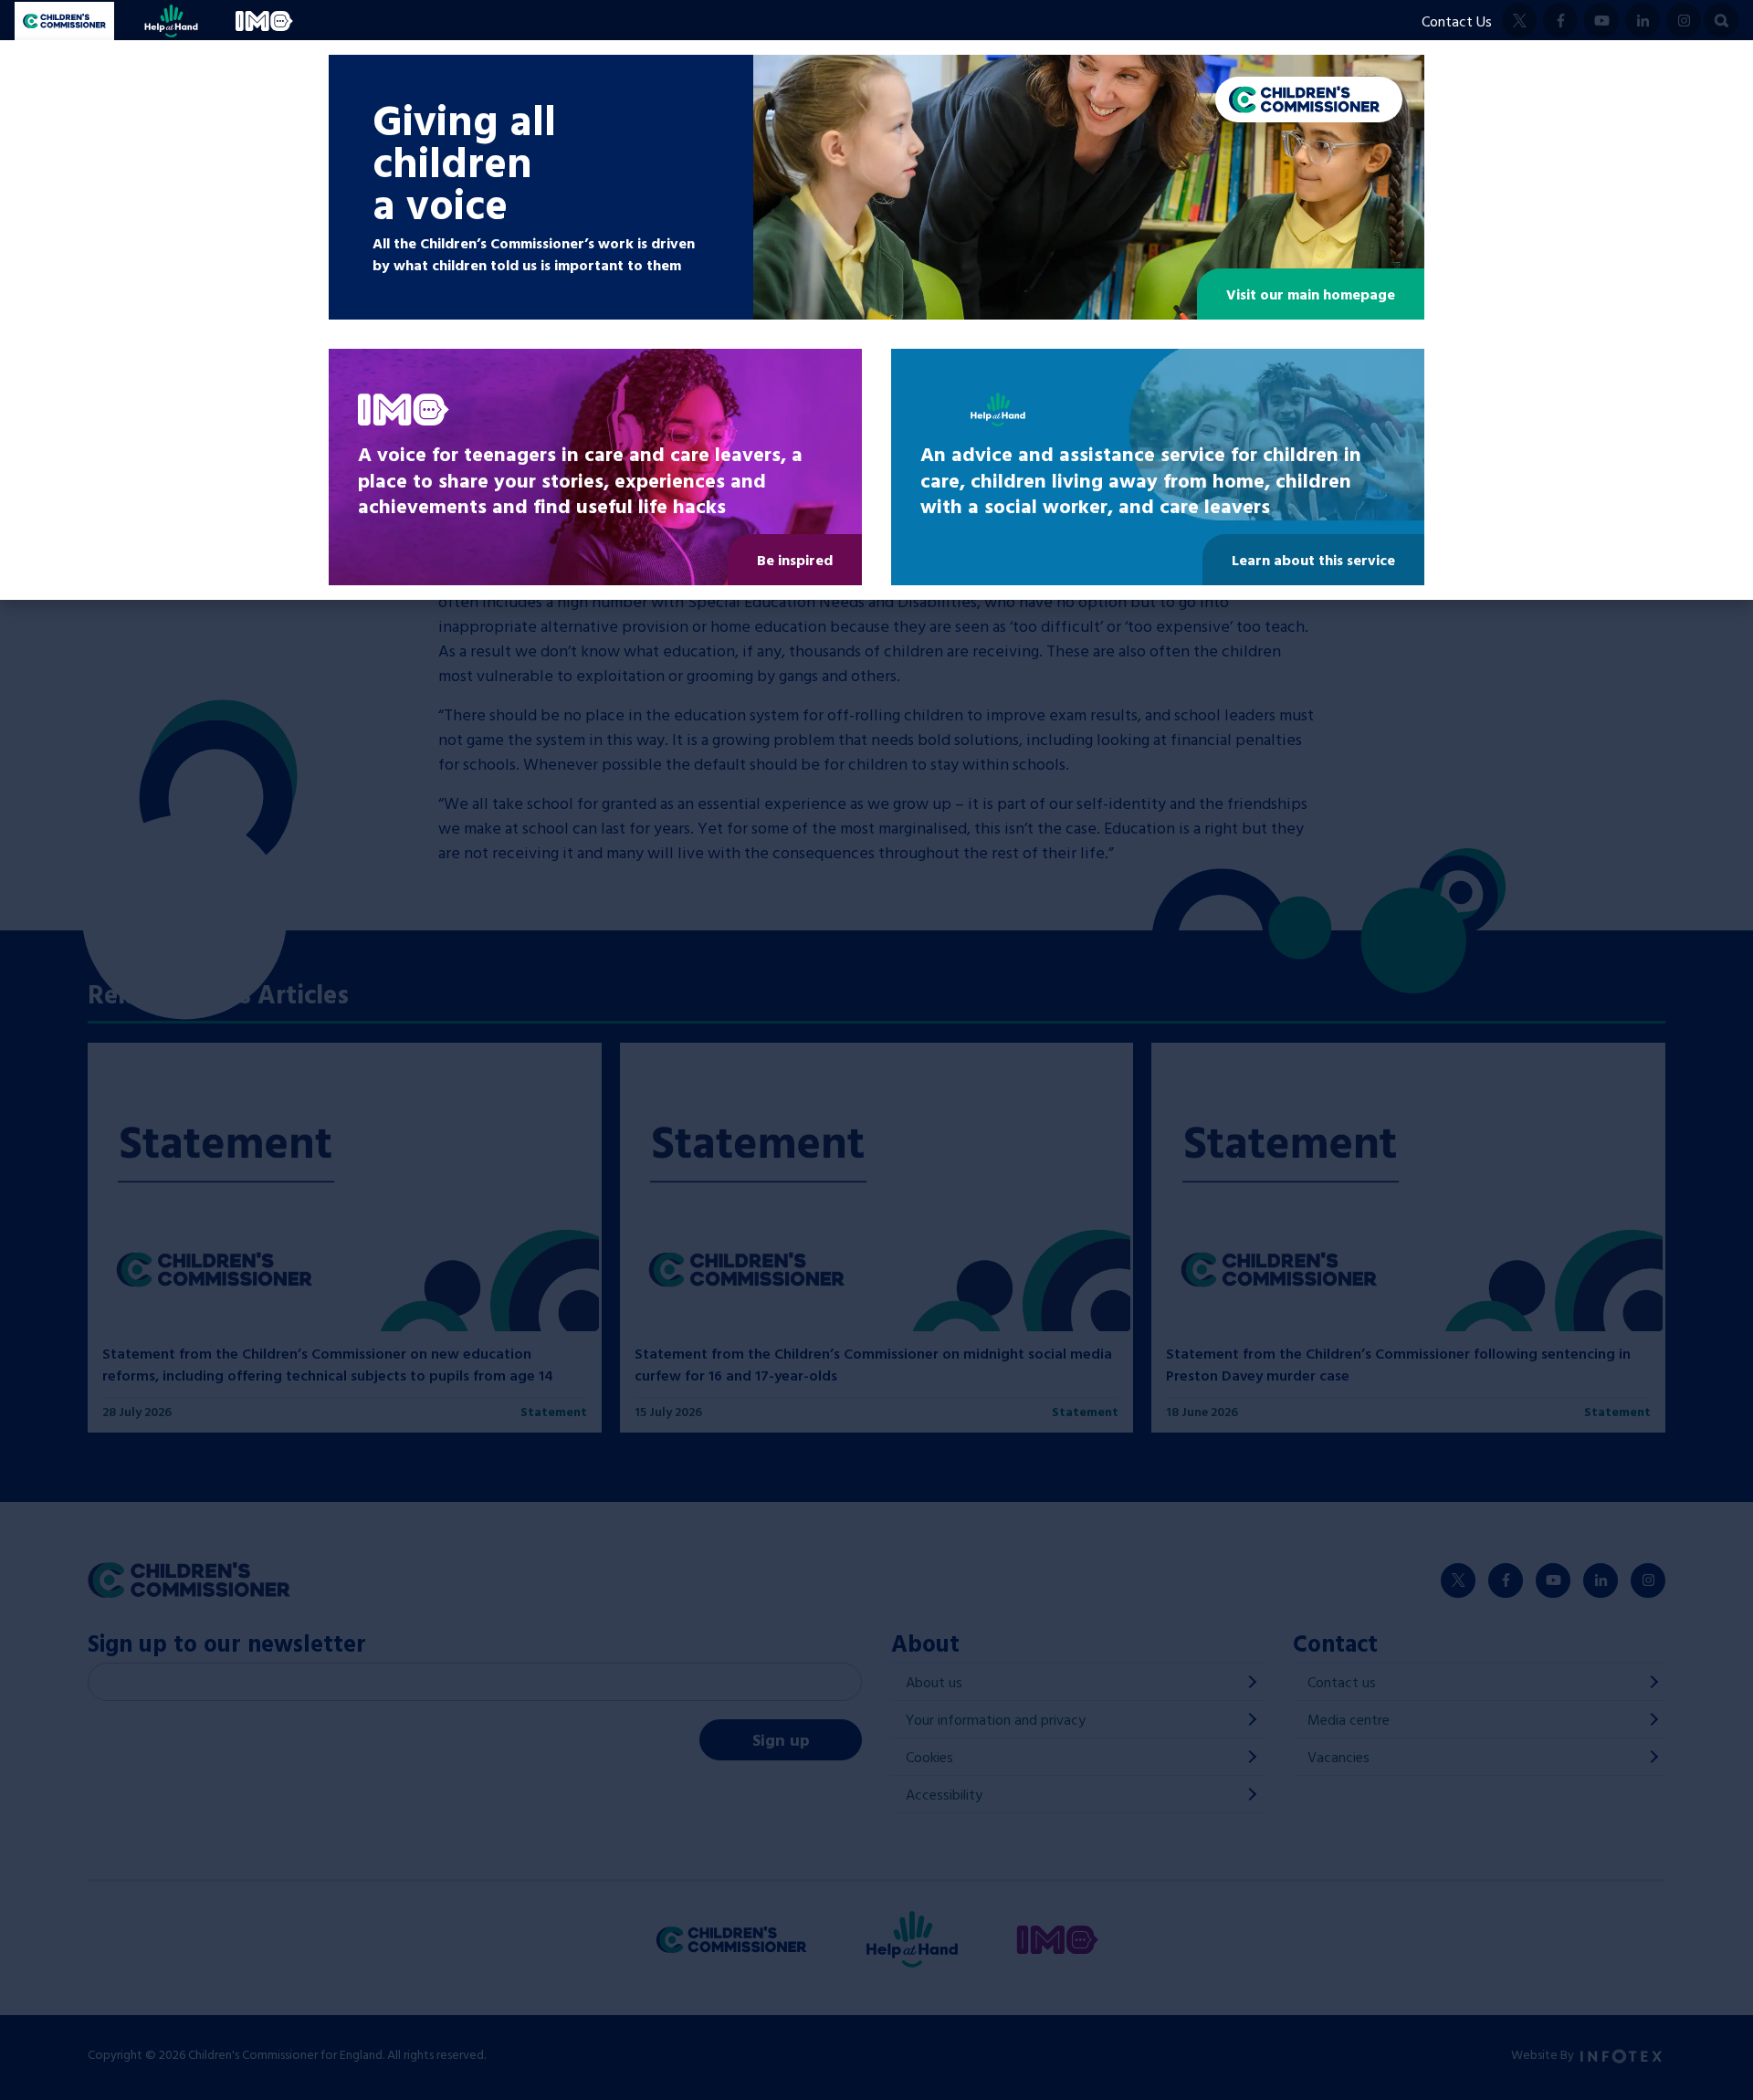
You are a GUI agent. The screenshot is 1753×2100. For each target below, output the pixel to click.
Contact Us (1457, 21)
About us (934, 1682)
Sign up (781, 1740)
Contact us (1342, 1682)
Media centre (1349, 1719)
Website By (1544, 2054)
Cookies (929, 1757)
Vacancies (1338, 1757)
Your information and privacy (996, 1719)
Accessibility (944, 1794)
